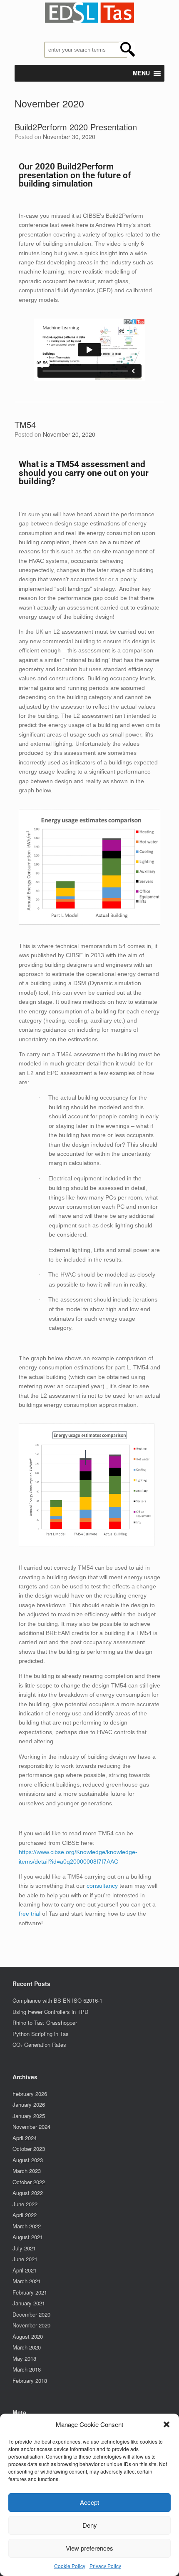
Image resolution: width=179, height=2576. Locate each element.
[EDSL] (89, 13)
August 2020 (28, 2336)
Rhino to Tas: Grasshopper (45, 2022)
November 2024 (31, 2127)
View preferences (89, 2548)
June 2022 (25, 2204)
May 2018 (24, 2358)
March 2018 (27, 2369)
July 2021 (24, 2248)
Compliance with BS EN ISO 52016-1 (57, 2000)
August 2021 (28, 2237)
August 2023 (28, 2160)
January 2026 (29, 2104)
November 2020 (31, 2325)
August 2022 (28, 2193)
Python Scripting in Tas (41, 2034)
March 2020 (27, 2347)
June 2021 (25, 2259)
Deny (90, 2525)
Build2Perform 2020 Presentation (76, 127)
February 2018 (30, 2381)
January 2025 (29, 2116)
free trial (30, 1914)
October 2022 (29, 2182)
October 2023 (29, 2149)
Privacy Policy (105, 2566)
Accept (89, 2502)
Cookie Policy (70, 2566)
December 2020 (31, 2314)
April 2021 (25, 2270)
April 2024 (25, 2138)
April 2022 (25, 2215)
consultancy (102, 1886)
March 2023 (27, 2171)
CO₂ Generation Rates (39, 2045)
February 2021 (30, 2292)
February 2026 (30, 2094)
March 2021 (27, 2281)
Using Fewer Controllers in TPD (50, 2012)
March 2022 (27, 2226)
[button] (167, 2424)
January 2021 (29, 2303)
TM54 (25, 424)
